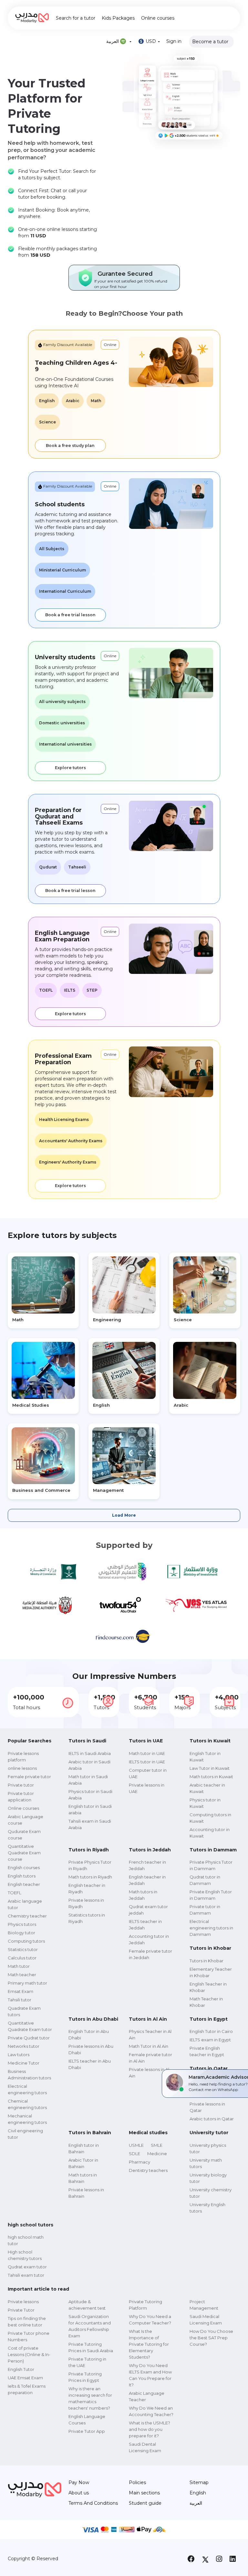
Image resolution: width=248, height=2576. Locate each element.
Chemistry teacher (27, 1916)
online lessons (22, 1768)
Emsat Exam (21, 1991)
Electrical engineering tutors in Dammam (211, 1928)
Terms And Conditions (93, 2503)
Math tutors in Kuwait (211, 1777)
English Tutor (21, 2369)
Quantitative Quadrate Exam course (24, 1853)
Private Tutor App (87, 2431)
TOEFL (15, 1893)
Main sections (144, 2493)
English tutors (22, 1876)
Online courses (158, 18)
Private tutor (21, 1785)
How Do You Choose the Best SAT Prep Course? (211, 2338)
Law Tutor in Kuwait (210, 1768)
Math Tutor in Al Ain (149, 2046)
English (198, 2493)
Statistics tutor (23, 1949)
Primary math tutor (27, 1983)
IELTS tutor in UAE (147, 1762)
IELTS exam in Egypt (210, 2040)
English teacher (24, 1884)
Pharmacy (139, 2162)
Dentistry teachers (148, 2170)
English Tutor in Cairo (211, 2031)
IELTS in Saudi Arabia (90, 1753)
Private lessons (23, 2302)
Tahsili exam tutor (26, 2275)
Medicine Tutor (24, 2063)
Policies (137, 2482)
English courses (24, 1868)
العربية (196, 2503)
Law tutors (19, 2055)
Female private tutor (29, 1777)
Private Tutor (21, 2310)
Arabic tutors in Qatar (212, 2119)
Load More (124, 1515)
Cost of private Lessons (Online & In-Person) (29, 2354)
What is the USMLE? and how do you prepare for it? (150, 2429)
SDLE (134, 2154)
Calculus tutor (22, 1958)
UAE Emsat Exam (25, 2378)
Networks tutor (24, 2046)
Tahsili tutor (20, 2000)
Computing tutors (26, 1941)
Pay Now (79, 2482)
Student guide (145, 2503)
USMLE (136, 2145)
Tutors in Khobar (207, 1961)
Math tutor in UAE (147, 1753)
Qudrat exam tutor (27, 2267)
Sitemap (199, 2482)
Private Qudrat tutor (29, 2038)
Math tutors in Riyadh (90, 1877)
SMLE (157, 2145)
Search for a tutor (76, 18)
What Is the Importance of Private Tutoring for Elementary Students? (149, 2344)
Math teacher (22, 1975)
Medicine (157, 2154)
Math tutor (19, 1966)
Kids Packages (118, 18)
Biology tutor (21, 1933)
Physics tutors (22, 1924)
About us (79, 2493)
